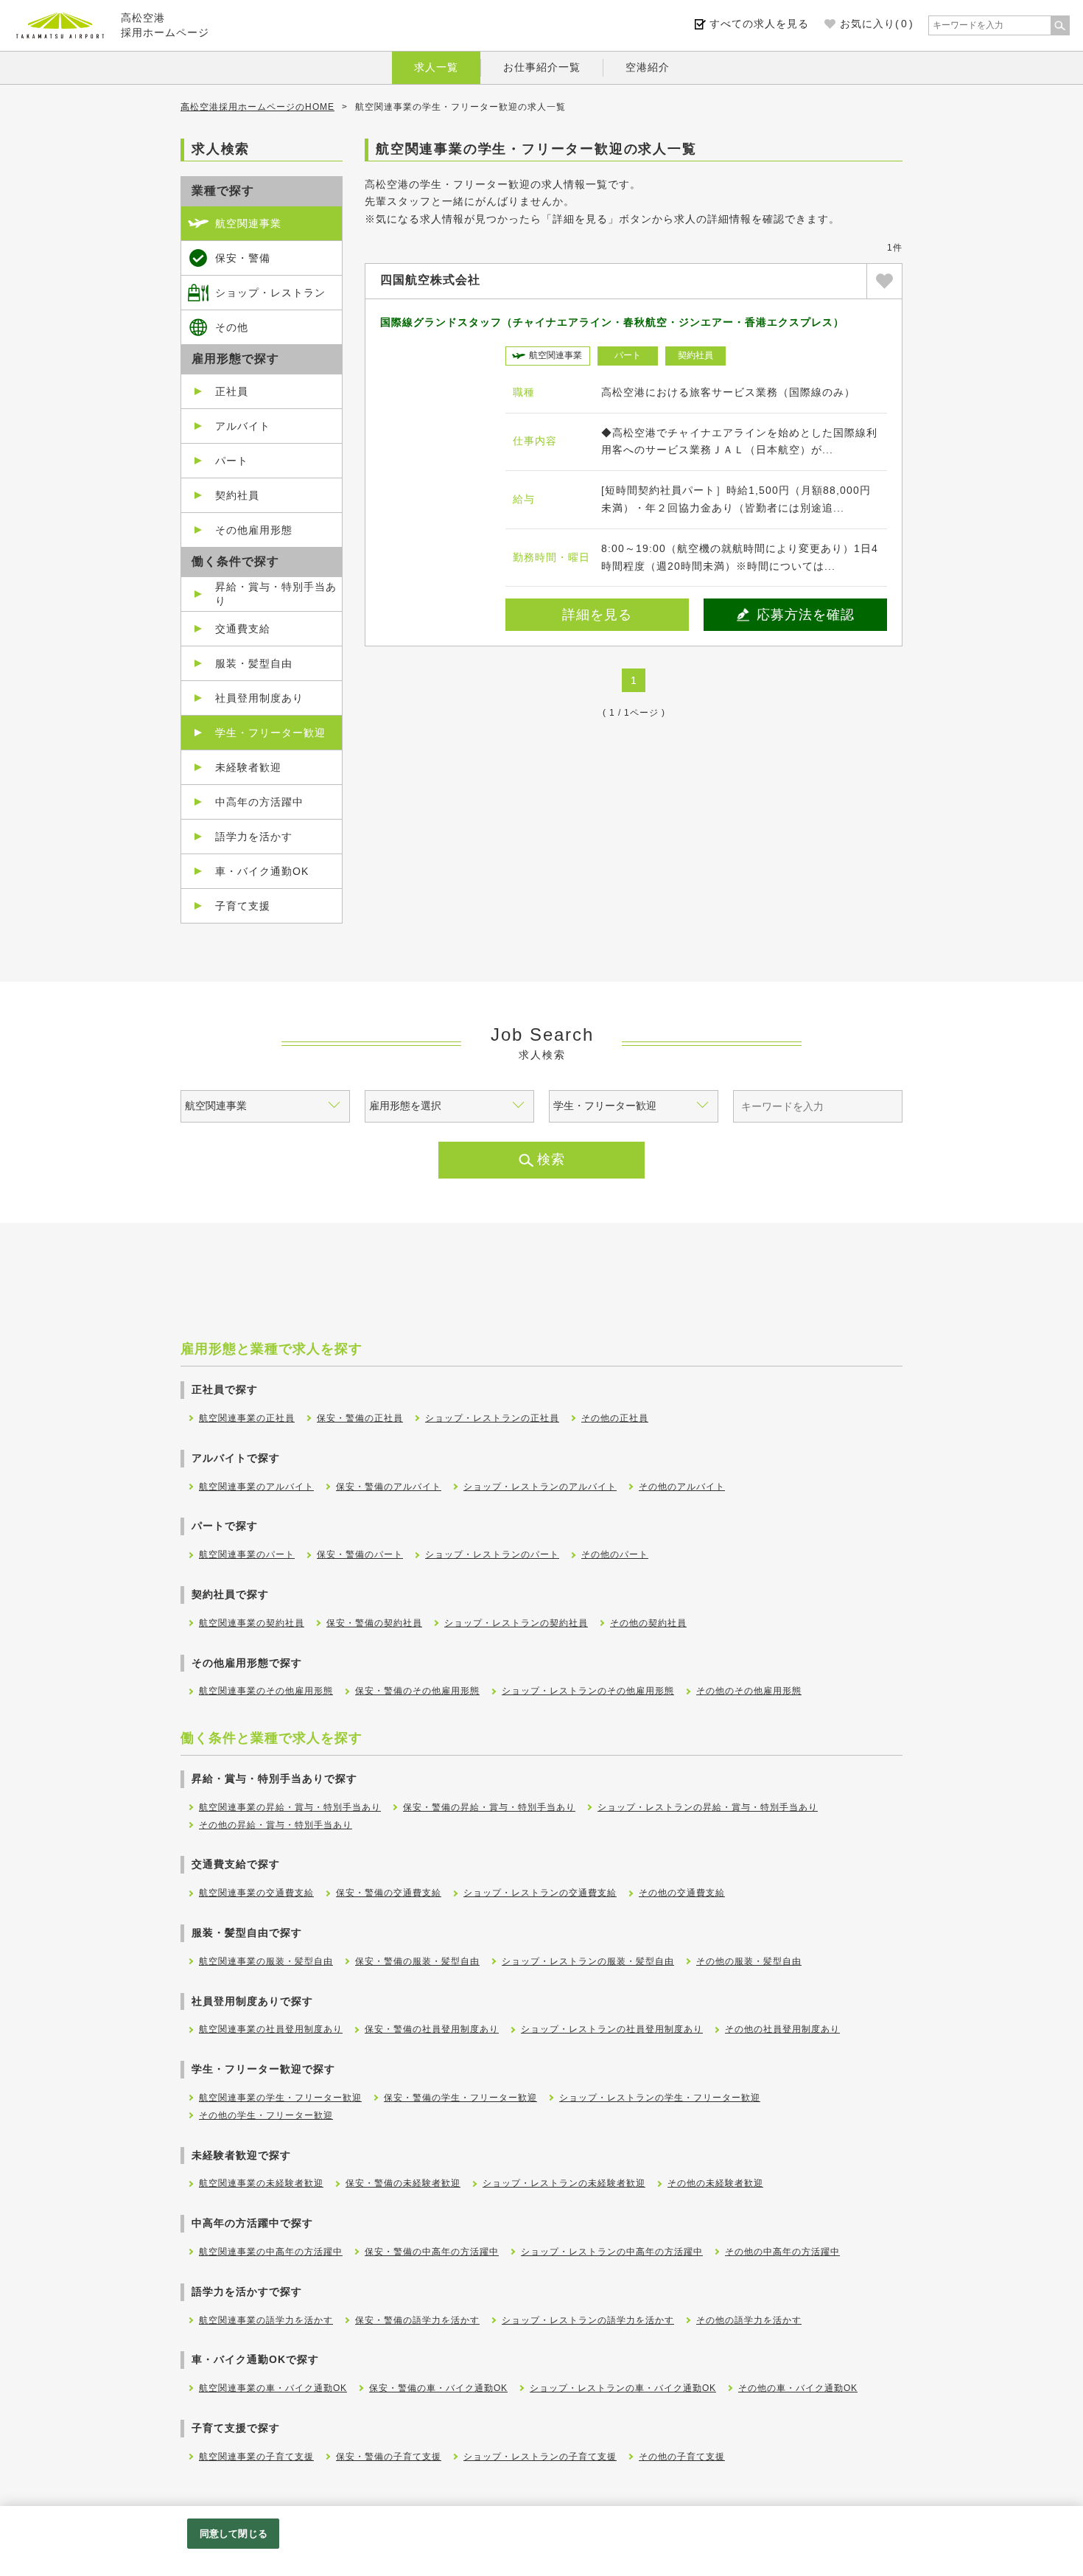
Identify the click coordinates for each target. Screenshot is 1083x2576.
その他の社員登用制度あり (782, 2029)
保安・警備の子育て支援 (389, 2457)
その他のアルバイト (682, 1487)
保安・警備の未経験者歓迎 (403, 2183)
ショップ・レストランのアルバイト (540, 1487)
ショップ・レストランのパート (492, 1554)
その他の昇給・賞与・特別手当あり (276, 1825)
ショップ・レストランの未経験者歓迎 (564, 2183)
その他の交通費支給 (682, 1893)
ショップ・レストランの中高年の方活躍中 (612, 2252)
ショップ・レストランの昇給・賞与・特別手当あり (708, 1807)
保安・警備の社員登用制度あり (432, 2029)
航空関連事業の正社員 (247, 1418)
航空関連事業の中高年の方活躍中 (271, 2252)
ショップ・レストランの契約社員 (516, 1623)
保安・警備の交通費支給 (389, 1893)
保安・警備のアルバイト (389, 1487)
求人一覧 (436, 67)
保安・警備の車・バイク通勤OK (438, 2388)
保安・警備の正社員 (360, 1418)
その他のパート (615, 1554)
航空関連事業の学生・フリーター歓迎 (280, 2098)
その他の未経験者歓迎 (715, 2183)
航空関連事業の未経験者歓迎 (261, 2183)
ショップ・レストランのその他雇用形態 (588, 1691)
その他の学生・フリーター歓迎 (266, 2115)
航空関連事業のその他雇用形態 (266, 1691)
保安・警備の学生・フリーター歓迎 (460, 2098)
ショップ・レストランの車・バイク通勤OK (623, 2388)
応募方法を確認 (806, 615)
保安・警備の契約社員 (374, 1623)
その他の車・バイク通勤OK (798, 2388)
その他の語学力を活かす (749, 2320)
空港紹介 (648, 67)
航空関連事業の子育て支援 (256, 2457)
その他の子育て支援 (682, 2457)
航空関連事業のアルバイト (256, 1487)
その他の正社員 (615, 1418)
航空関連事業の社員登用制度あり (271, 2029)
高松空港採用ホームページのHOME (257, 107)
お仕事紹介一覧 (542, 67)
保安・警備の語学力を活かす (417, 2320)
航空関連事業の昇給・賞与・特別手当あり (290, 1807)
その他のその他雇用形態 (749, 1691)
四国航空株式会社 (430, 280)
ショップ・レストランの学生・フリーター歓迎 (660, 2098)
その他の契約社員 (648, 1623)
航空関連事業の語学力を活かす (266, 2320)
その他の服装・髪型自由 (749, 1961)
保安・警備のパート (360, 1554)
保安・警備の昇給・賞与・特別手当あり (489, 1807)
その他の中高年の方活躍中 (782, 2252)
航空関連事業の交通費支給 (256, 1893)
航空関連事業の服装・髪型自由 (266, 1961)
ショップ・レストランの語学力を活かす (588, 2320)
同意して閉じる (234, 2534)
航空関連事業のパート (247, 1554)
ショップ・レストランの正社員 (492, 1418)
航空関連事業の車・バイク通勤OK (273, 2388)
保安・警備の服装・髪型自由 (417, 1961)
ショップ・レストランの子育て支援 (540, 2457)
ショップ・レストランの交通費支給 (540, 1893)
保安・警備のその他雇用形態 (417, 1691)
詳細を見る (597, 615)
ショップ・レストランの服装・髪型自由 (588, 1961)
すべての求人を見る (759, 24)
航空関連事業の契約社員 (252, 1623)
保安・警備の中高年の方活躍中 (432, 2252)
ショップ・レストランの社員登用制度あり (612, 2029)
